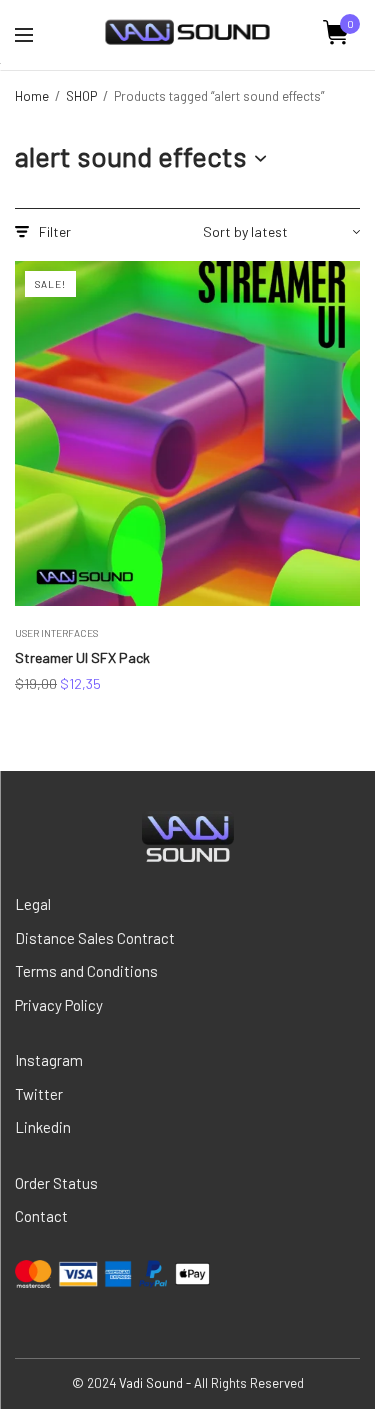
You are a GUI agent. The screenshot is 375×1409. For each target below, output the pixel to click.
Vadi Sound (151, 1383)
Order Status (56, 1183)
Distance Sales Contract (95, 938)
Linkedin (43, 1127)
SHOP (81, 96)
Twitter (39, 1094)
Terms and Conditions (86, 971)
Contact (41, 1216)
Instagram (49, 1060)
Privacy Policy (59, 1005)
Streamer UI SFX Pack (82, 657)
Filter (55, 232)
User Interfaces (56, 633)
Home (32, 96)
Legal (33, 904)
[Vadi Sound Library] (187, 33)
